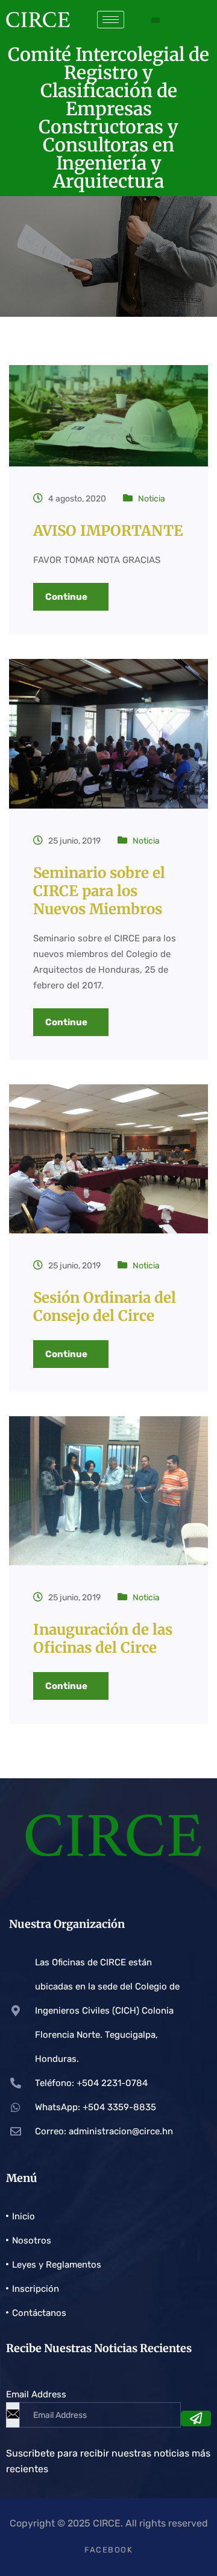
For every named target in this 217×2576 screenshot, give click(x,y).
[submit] (196, 2419)
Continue (67, 597)
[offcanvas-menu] (156, 20)
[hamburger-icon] (111, 20)
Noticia (152, 499)
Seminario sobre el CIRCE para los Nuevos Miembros (99, 891)
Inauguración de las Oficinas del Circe (103, 1639)
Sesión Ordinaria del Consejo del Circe (105, 1307)
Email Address (36, 2394)
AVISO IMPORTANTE (108, 531)
